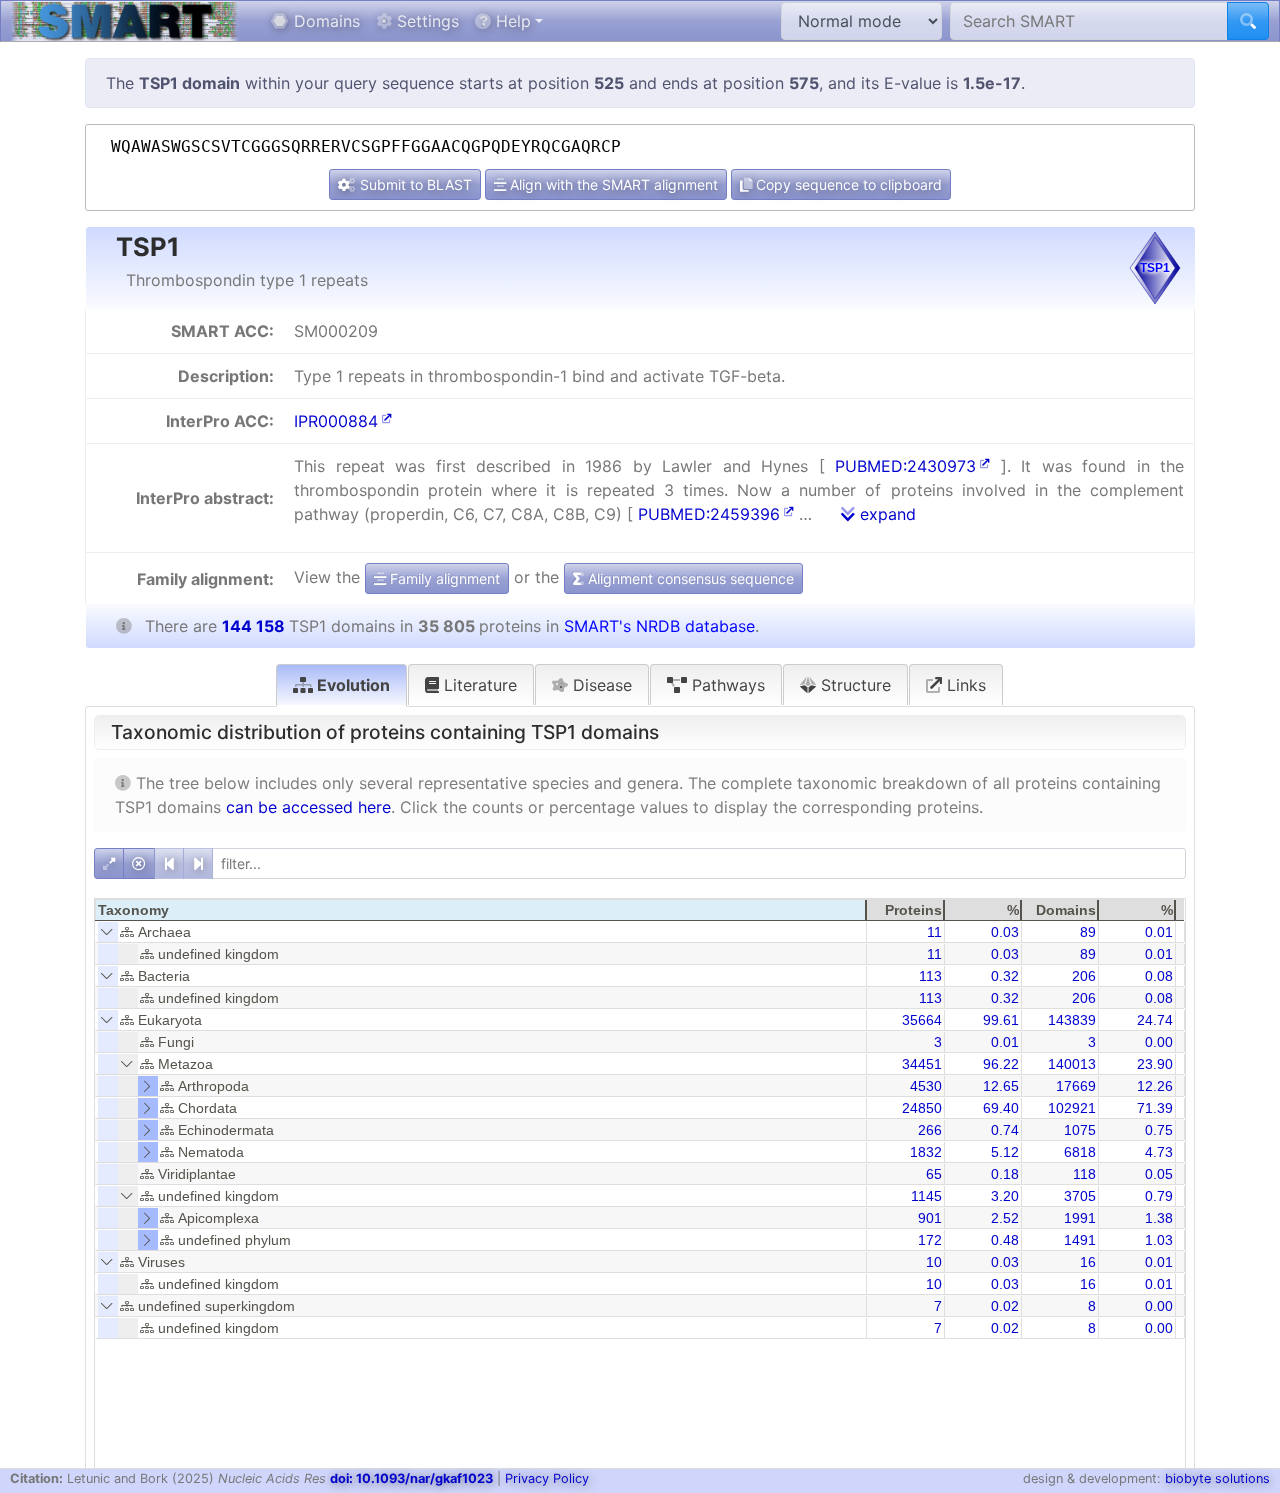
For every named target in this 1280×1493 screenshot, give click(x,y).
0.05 (1159, 1174)
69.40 (1001, 1108)
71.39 (1155, 1108)
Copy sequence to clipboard (847, 184)
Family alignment (443, 578)
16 (1088, 1262)
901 (930, 1218)
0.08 (1159, 976)
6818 (1080, 1152)
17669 (1076, 1086)
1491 (1080, 1240)
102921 (1072, 1108)
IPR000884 (336, 421)
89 (1088, 932)
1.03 (1159, 1240)
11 (934, 932)
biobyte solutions (1217, 1478)
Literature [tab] (478, 685)
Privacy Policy (547, 1478)
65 (934, 1174)
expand (885, 514)
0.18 (1005, 1174)
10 (934, 1262)
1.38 (1159, 1218)
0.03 (1005, 932)
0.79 (1159, 1196)
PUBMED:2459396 (709, 514)
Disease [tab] (600, 685)
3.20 (1005, 1196)
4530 (926, 1086)
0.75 (1159, 1130)
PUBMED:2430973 (905, 466)
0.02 (1005, 1306)
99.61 (1001, 1020)
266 (930, 1130)
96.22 (1001, 1064)
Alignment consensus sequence (689, 578)
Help (511, 21)
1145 (926, 1196)
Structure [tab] (853, 685)
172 (930, 1240)
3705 (1080, 1196)
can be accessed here (308, 807)
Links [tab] (964, 685)
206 (1084, 976)
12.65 (1001, 1086)
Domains (324, 21)
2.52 (1005, 1218)
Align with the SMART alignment (612, 184)
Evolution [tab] (351, 685)
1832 (926, 1152)
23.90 (1155, 1064)
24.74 (1155, 1020)
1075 (1080, 1130)
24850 (922, 1108)
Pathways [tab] (726, 685)
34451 (922, 1064)
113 (930, 976)
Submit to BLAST (414, 184)
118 (1084, 1174)
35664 (922, 1020)
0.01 (1159, 932)
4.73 (1159, 1152)
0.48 (1005, 1240)
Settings (425, 21)
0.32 (1005, 976)
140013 (1072, 1064)
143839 (1072, 1020)
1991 (1080, 1218)
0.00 (1159, 1042)
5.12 (1005, 1152)
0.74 (1005, 1130)
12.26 (1155, 1086)
